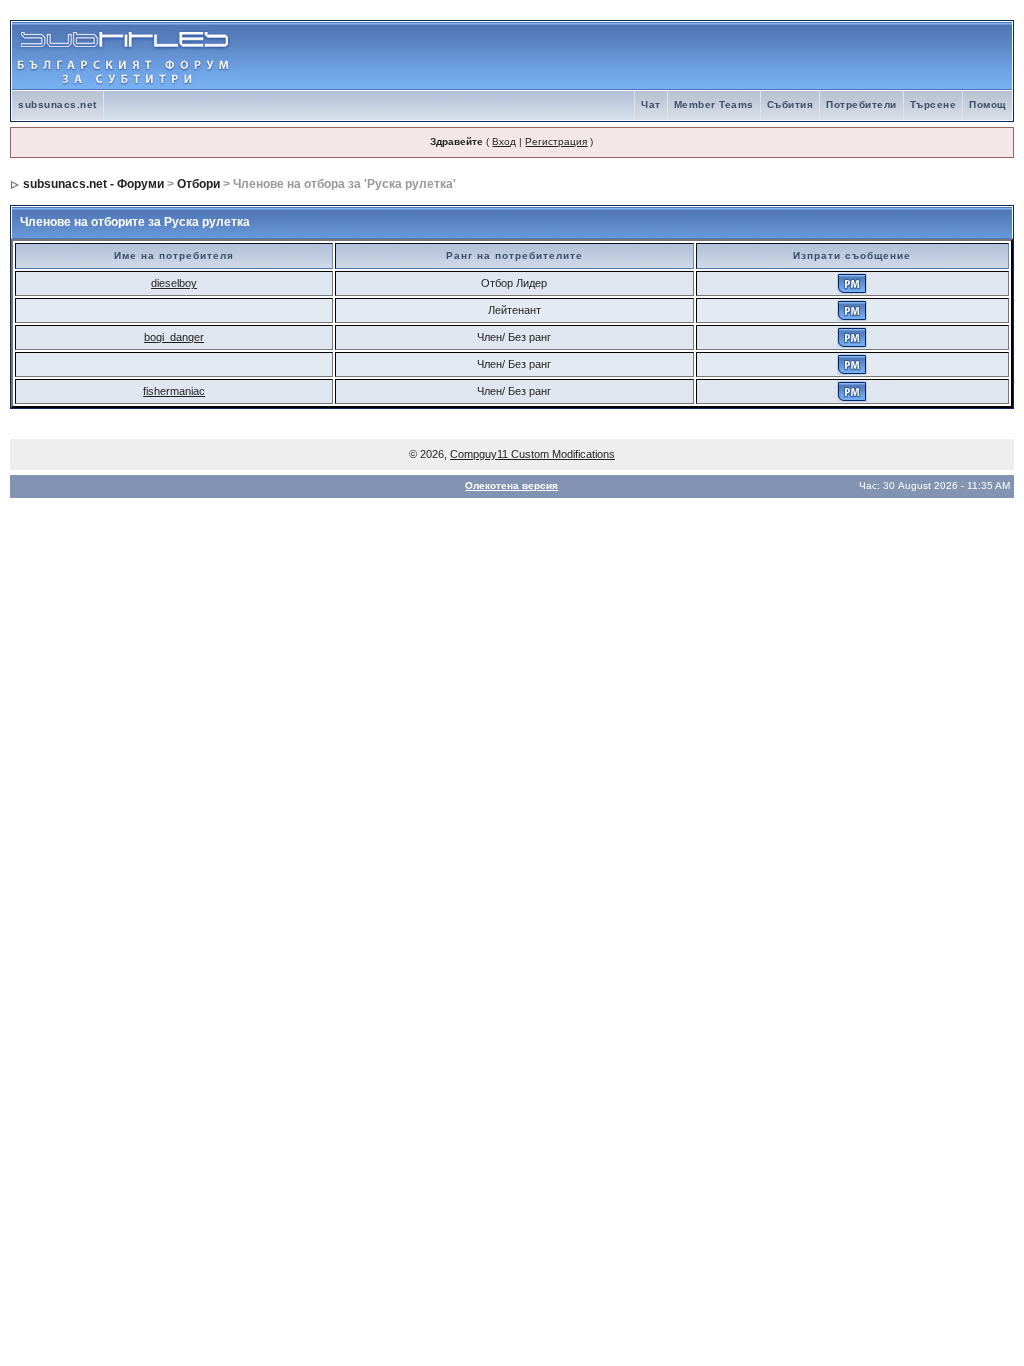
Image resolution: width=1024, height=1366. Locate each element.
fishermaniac (174, 391)
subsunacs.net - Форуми (93, 184)
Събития (790, 104)
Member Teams (714, 104)
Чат (651, 104)
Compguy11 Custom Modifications (532, 454)
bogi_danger (174, 337)
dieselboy (174, 283)
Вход (504, 141)
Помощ (987, 104)
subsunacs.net (57, 104)
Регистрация (556, 141)
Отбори (198, 184)
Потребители (861, 104)
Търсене (933, 104)
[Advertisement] (778, 56)
